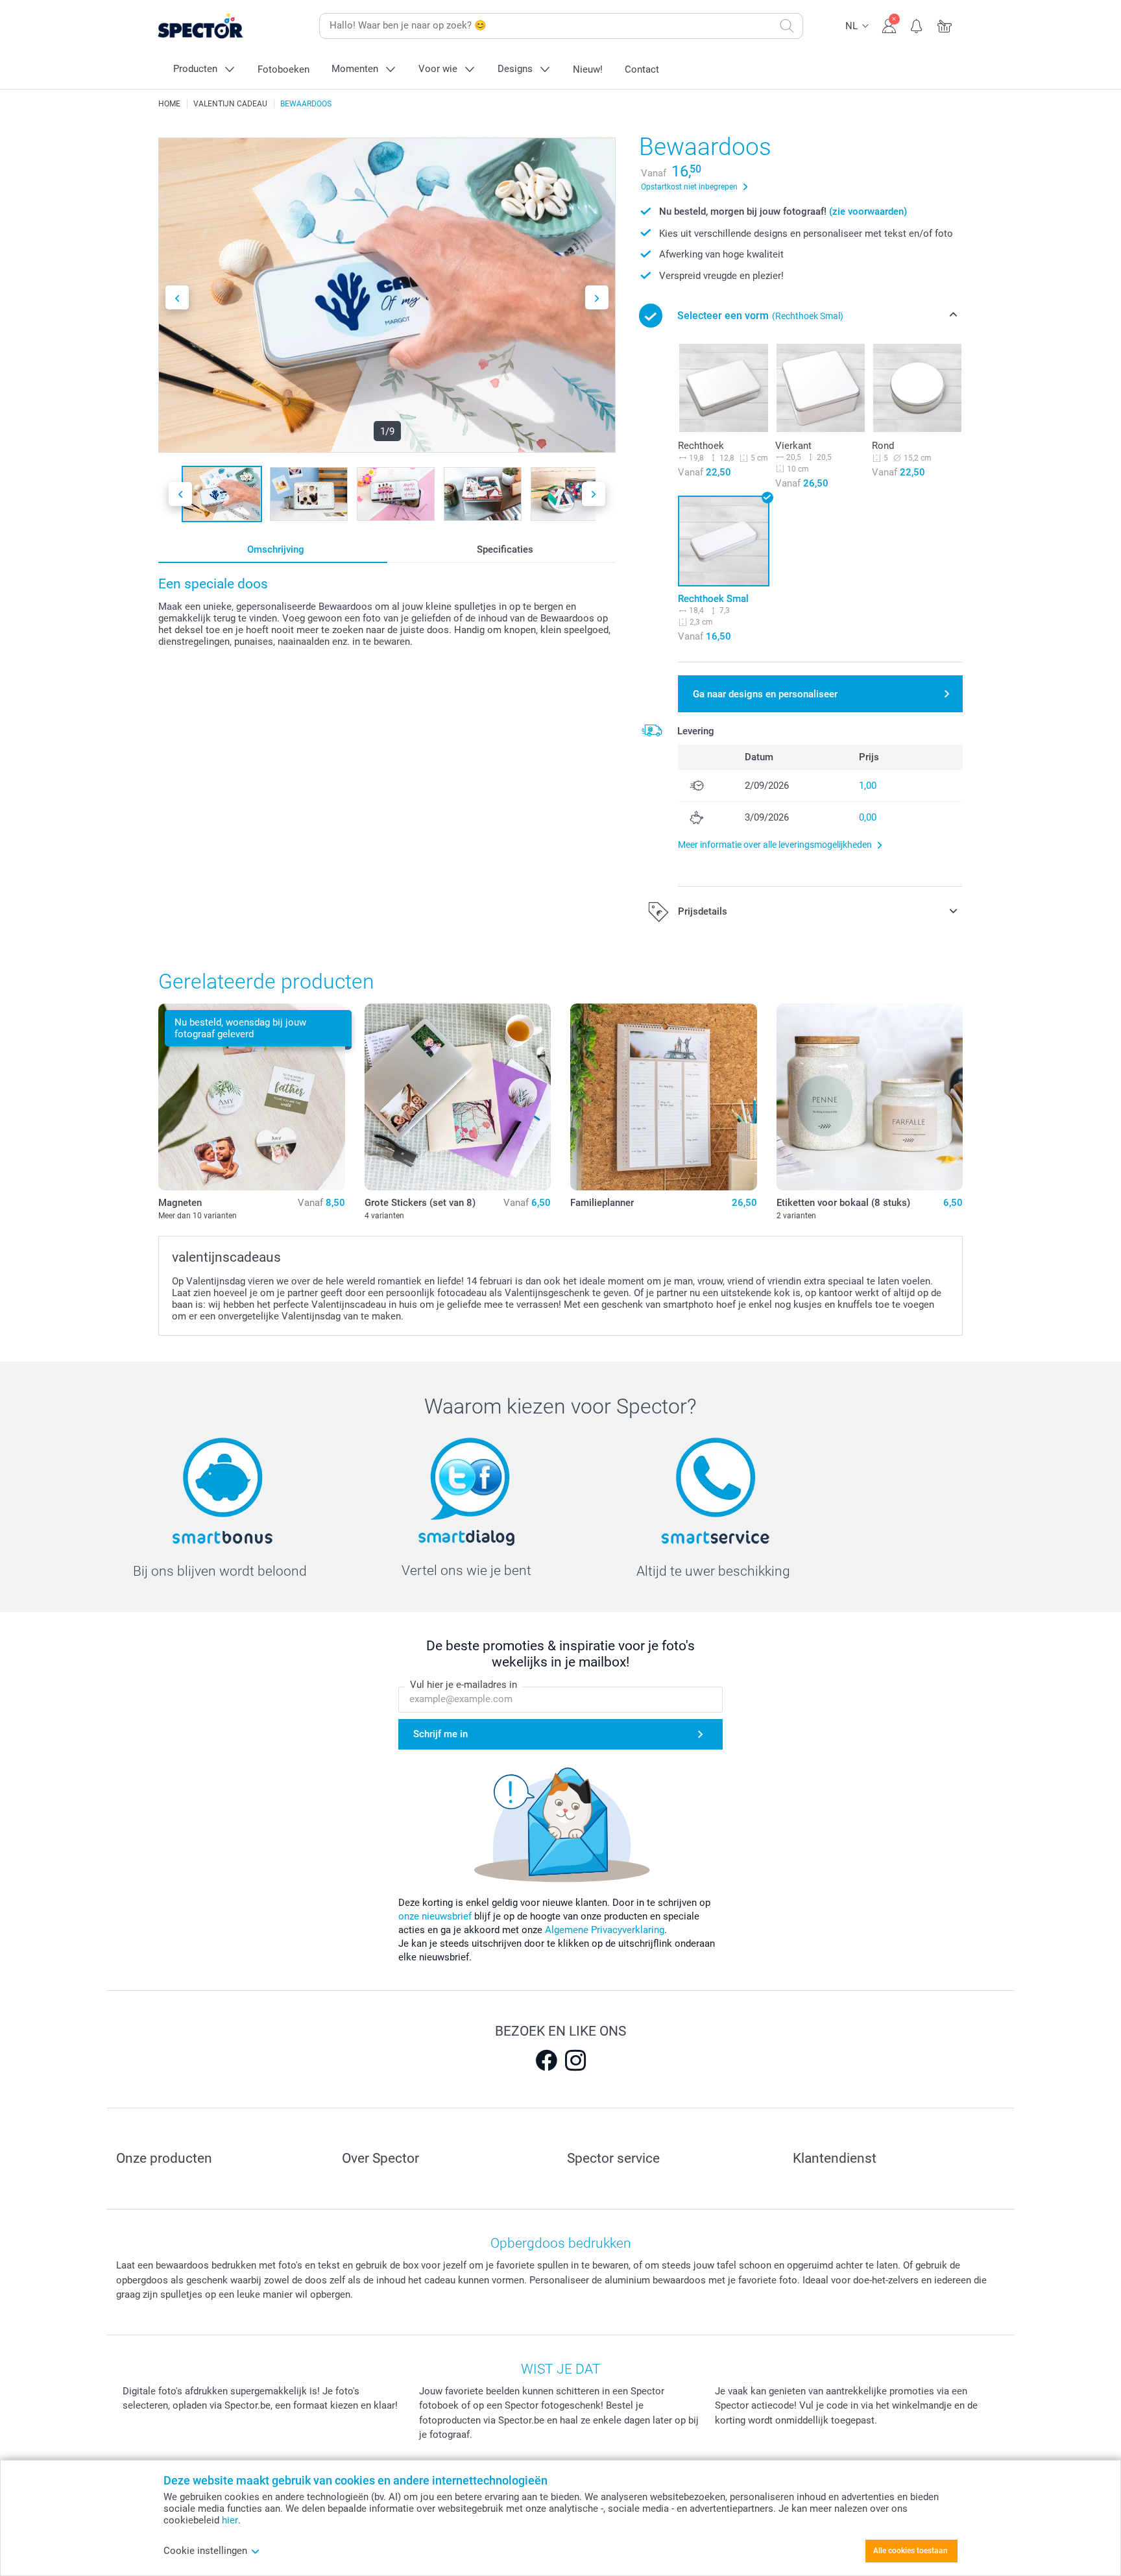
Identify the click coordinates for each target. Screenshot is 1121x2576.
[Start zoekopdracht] (787, 26)
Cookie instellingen (205, 2551)
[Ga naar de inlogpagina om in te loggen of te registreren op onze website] (889, 25)
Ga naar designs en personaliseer (765, 694)
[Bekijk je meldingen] (917, 25)
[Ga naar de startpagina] (221, 26)
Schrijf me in (440, 1734)
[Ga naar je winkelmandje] (945, 25)
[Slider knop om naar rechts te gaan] (597, 297)
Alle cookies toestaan (910, 2551)
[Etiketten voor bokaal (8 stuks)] (870, 1097)
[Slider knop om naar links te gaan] (177, 297)
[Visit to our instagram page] (575, 2060)
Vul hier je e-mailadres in (464, 1685)
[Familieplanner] (664, 1097)
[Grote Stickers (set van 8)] (458, 1097)
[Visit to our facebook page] (546, 2060)
